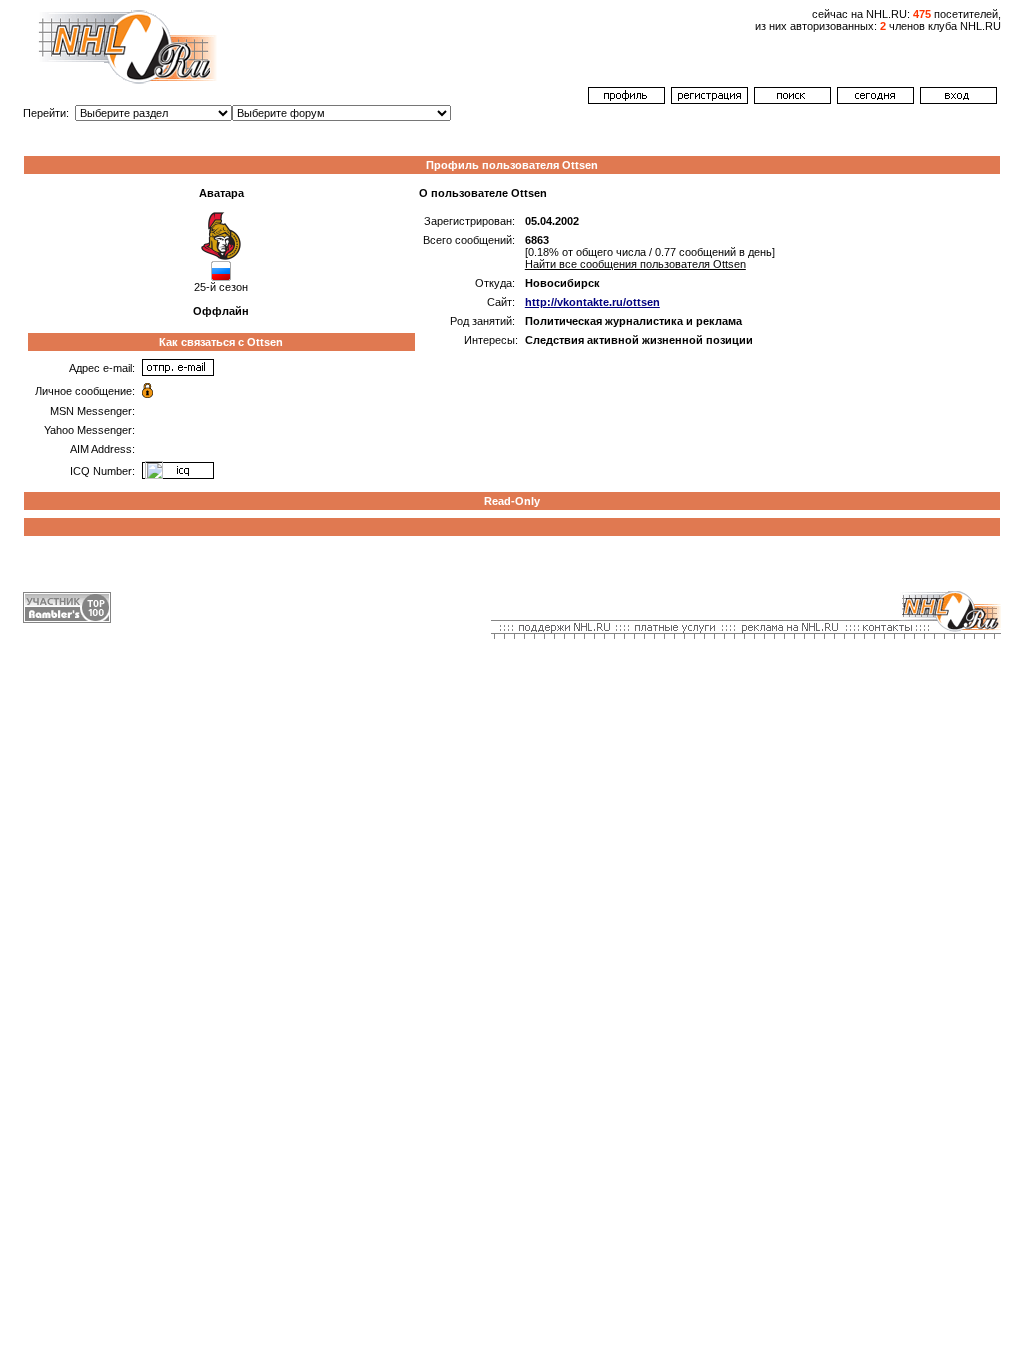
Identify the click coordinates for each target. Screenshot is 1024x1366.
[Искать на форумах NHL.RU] (792, 100)
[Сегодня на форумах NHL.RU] (875, 100)
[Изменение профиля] (626, 100)
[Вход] (958, 100)
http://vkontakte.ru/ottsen (592, 302)
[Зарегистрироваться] (709, 100)
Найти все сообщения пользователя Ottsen (635, 264)
